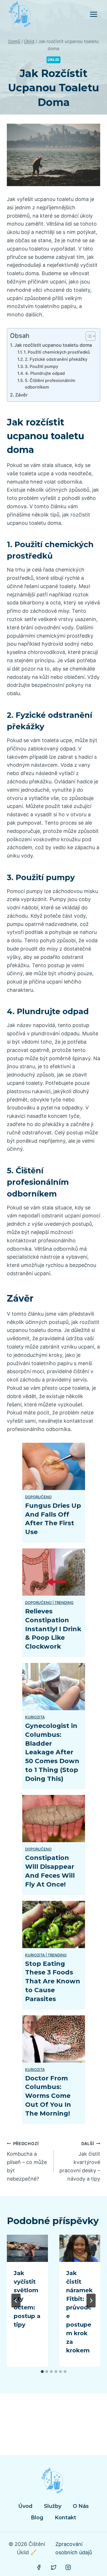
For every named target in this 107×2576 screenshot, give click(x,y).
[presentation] (27, 2248)
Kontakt (65, 2518)
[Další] (91, 2301)
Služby (53, 2506)
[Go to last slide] (16, 2301)
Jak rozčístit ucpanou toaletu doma (53, 345)
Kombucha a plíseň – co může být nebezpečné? (27, 2161)
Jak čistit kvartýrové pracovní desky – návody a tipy (80, 2161)
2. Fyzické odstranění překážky (56, 359)
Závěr (21, 395)
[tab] (42, 2372)
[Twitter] (54, 2567)
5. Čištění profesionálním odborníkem (50, 384)
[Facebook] (39, 2567)
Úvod (25, 2506)
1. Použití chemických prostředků (57, 352)
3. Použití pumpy (42, 366)
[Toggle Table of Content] (88, 336)
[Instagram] (68, 2567)
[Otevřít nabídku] (93, 14)
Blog (37, 2518)
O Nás (81, 2506)
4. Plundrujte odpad (45, 373)
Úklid (53, 60)
